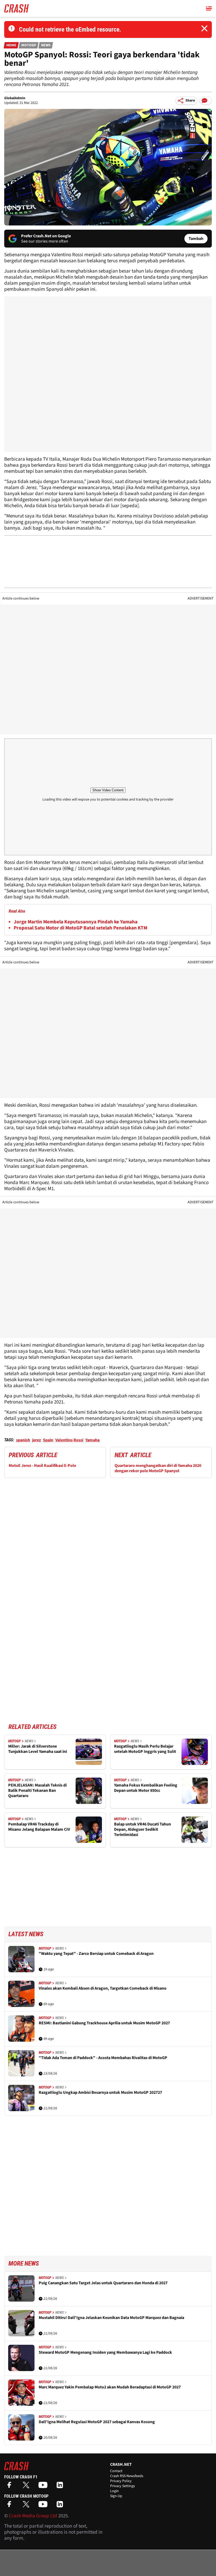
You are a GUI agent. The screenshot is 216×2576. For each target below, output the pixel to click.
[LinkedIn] (61, 2487)
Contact (116, 2471)
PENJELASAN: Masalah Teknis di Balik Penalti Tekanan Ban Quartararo (37, 1790)
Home (11, 45)
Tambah (196, 239)
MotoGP (29, 45)
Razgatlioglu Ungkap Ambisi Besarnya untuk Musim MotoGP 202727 (100, 2093)
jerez (36, 1440)
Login (114, 2491)
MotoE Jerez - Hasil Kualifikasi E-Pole (42, 1466)
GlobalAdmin (15, 98)
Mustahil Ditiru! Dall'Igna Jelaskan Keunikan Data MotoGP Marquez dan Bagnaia (111, 2318)
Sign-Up (116, 2496)
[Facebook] (11, 2487)
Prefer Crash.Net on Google (46, 236)
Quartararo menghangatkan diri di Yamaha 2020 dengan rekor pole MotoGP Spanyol (158, 1468)
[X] (27, 2487)
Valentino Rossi (69, 1440)
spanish (23, 1440)
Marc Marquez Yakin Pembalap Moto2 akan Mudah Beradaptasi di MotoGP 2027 (110, 2387)
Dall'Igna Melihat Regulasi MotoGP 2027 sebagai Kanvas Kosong (97, 2422)
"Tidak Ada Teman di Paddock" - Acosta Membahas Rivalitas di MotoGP (103, 2058)
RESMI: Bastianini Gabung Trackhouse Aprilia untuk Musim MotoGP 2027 (104, 2023)
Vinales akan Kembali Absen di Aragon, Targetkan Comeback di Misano (103, 1988)
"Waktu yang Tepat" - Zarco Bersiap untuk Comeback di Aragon (96, 1954)
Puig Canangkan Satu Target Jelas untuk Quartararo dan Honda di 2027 (103, 2283)
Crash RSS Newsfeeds (127, 2476)
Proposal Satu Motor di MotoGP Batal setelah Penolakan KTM (80, 928)
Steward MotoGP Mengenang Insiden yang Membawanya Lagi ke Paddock (105, 2353)
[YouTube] (44, 2487)
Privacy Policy (121, 2481)
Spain (48, 1440)
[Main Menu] (209, 8)
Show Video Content (108, 790)
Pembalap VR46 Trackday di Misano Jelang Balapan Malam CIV (39, 1827)
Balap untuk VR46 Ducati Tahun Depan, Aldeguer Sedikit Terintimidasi (143, 1829)
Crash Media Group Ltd (33, 2516)
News (46, 45)
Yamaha (92, 1440)
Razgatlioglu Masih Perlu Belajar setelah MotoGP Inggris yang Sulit (145, 1749)
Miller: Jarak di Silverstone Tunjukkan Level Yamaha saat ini (38, 1749)
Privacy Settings (122, 2486)
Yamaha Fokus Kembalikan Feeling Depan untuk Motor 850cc (146, 1788)
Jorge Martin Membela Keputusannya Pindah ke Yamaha (76, 922)
